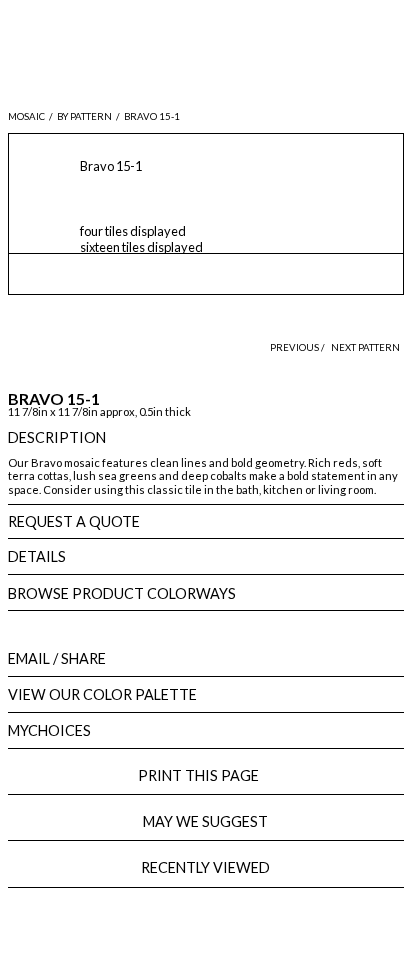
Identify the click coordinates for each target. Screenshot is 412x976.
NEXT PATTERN (365, 347)
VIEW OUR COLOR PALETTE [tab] (102, 694)
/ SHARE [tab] (57, 658)
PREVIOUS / (298, 347)
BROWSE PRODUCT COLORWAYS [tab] (122, 593)
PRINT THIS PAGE (205, 775)
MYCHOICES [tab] (49, 730)
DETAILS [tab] (37, 556)
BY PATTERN (84, 116)
